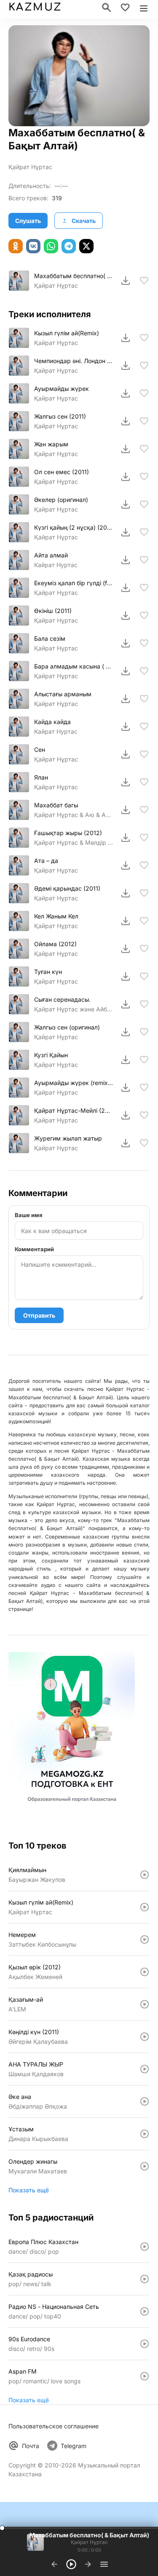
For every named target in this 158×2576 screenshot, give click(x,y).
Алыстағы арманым (63, 694)
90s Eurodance (29, 2339)
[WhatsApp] (51, 246)
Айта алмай (51, 555)
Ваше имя (29, 1215)
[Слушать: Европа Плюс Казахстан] (145, 2247)
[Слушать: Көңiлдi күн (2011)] (145, 2037)
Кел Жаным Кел (56, 916)
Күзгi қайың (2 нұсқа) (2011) (74, 527)
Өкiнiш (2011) (53, 611)
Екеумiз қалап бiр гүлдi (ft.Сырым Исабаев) (74, 583)
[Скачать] (126, 281)
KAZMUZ (35, 7)
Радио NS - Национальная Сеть (54, 2307)
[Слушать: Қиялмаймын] (145, 1875)
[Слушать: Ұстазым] (145, 2134)
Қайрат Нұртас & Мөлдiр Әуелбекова (74, 842)
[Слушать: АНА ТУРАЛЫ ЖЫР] (145, 2069)
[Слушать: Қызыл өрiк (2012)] (145, 1972)
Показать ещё (29, 2190)
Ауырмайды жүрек (62, 389)
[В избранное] (144, 281)
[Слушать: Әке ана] (145, 2101)
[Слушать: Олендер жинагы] (145, 2166)
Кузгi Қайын (51, 1055)
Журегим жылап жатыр (68, 1138)
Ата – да (46, 861)
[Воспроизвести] (19, 281)
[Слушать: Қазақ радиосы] (145, 2279)
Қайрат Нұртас (30, 167)
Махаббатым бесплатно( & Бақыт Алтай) (74, 276)
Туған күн (48, 972)
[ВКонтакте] (33, 246)
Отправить (39, 1315)
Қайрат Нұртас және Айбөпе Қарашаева (74, 1009)
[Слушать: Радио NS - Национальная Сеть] (145, 2311)
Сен (40, 749)
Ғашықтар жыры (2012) (68, 833)
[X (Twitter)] (86, 246)
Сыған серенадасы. (62, 999)
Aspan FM (23, 2371)
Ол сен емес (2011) (62, 472)
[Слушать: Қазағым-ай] (145, 2004)
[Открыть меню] (144, 8)
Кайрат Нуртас (56, 565)
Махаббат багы (56, 805)
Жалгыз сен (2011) (60, 416)
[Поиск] (107, 8)
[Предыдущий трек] (54, 2564)
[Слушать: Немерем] (145, 1939)
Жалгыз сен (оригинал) (67, 1027)
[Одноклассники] (16, 246)
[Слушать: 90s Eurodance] (145, 2344)
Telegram (74, 2446)
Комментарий (34, 1249)
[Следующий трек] (88, 2564)
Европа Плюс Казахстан (43, 2242)
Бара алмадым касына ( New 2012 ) (74, 666)
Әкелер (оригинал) (61, 500)
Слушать (28, 221)
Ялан (41, 777)
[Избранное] (125, 8)
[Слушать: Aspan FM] (145, 2376)
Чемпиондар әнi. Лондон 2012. (74, 361)
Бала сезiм (50, 638)
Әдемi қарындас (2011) (67, 888)
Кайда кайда (52, 722)
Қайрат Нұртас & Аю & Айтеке (74, 815)
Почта (31, 2446)
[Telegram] (69, 246)
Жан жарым (51, 444)
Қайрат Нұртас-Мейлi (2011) (74, 1110)
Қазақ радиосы (31, 2274)
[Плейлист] (104, 2564)
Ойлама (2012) (55, 944)
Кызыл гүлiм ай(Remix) (67, 333)
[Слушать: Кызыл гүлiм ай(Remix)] (145, 1907)
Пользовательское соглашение (54, 2426)
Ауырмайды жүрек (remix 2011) (74, 1083)
